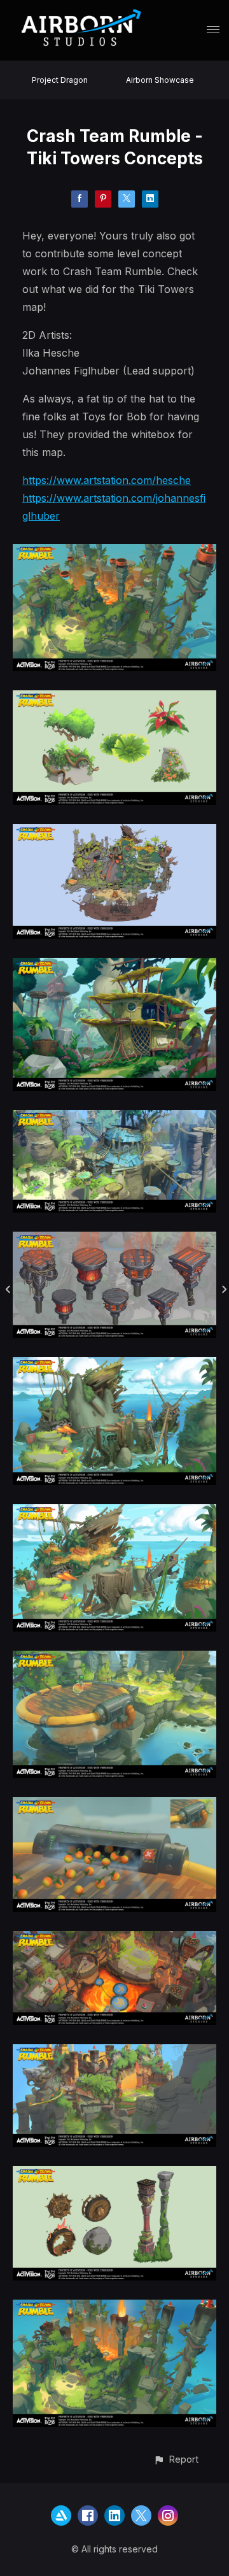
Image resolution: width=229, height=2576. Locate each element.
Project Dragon (60, 80)
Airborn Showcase (160, 80)
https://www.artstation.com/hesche (107, 480)
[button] (176, 2459)
